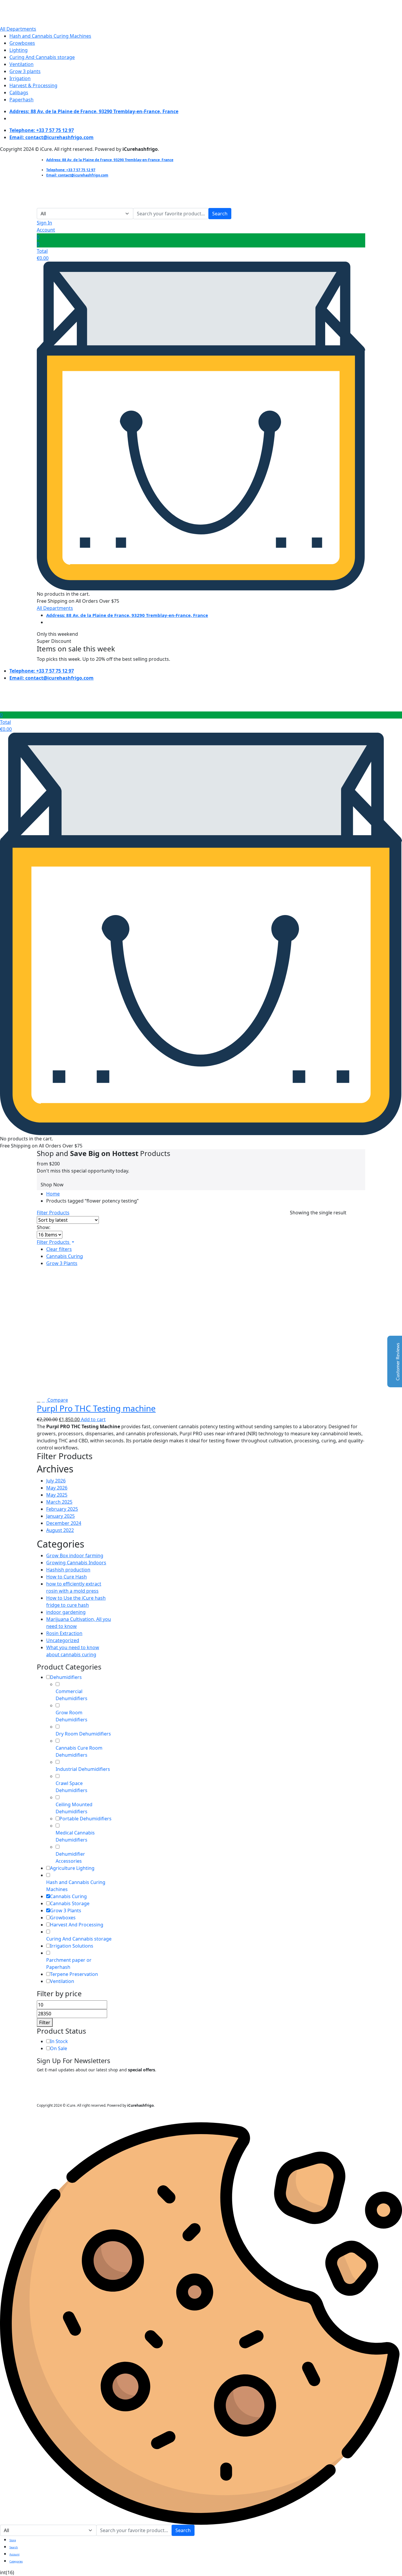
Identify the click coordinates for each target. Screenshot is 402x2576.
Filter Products (53, 1213)
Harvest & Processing (33, 85)
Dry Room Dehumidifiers (83, 1734)
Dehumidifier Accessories (70, 1857)
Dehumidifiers (66, 1677)
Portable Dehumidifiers (85, 1819)
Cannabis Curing (65, 1256)
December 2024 (64, 1523)
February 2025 (62, 1509)
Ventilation (21, 64)
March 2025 (59, 1502)
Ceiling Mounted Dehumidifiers (74, 1808)
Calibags (19, 93)
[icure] (35, 12)
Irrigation (20, 78)
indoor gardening (66, 1612)
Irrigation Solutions (72, 1946)
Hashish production (68, 1570)
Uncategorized (63, 1640)
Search (220, 214)
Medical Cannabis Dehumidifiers (75, 1836)
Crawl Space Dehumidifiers (72, 1787)
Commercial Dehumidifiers (72, 1695)
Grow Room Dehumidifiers (72, 1716)
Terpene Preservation (74, 1974)
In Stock (59, 2041)
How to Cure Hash (67, 1577)
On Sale (59, 2048)
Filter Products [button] (54, 1242)
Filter (45, 2022)
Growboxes (22, 43)
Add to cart (93, 1419)
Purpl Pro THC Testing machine (96, 1408)
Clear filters (59, 1249)
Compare (57, 1400)
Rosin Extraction (64, 1633)
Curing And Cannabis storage (42, 57)
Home (53, 1194)
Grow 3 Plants (62, 1263)
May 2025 (57, 1495)
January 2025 (60, 1516)
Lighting (19, 50)
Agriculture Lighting (72, 1868)
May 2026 (57, 1488)
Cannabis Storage (70, 1903)
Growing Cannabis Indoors (76, 1563)
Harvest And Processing (77, 1925)
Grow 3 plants (25, 71)
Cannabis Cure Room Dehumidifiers (79, 1751)
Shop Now (52, 1185)
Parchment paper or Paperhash (69, 1964)
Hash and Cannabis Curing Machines (50, 36)
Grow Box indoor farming (75, 1555)
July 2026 (56, 1481)
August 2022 (60, 1530)
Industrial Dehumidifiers (83, 1769)
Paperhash (21, 100)
